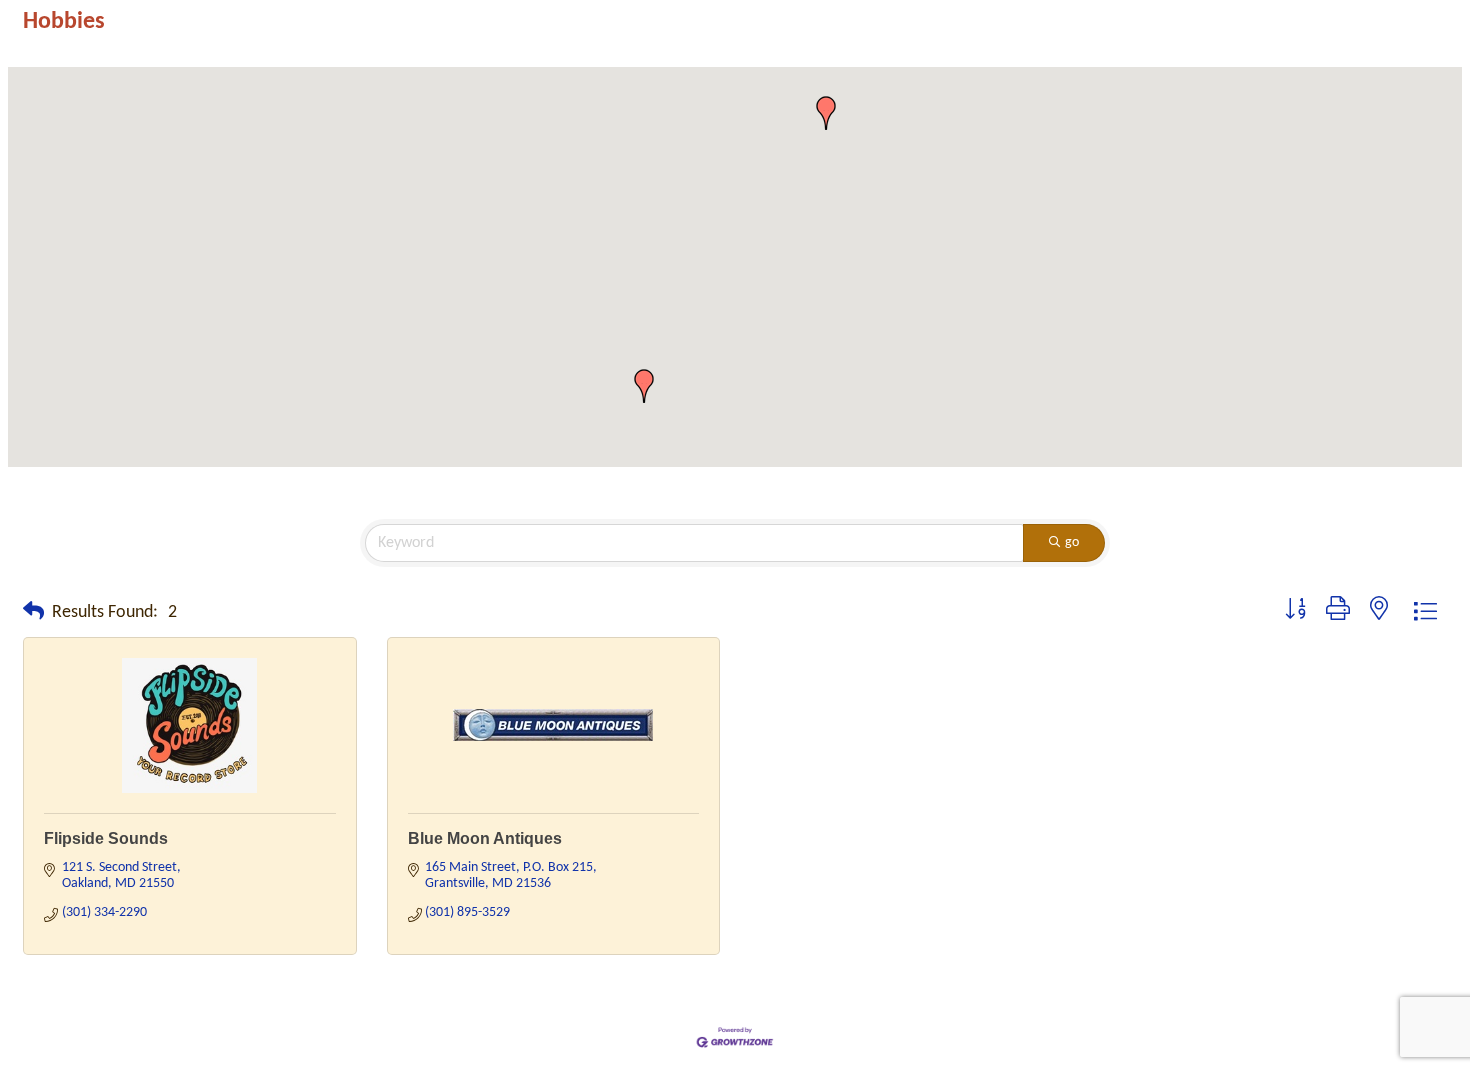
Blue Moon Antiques (485, 838)
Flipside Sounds (106, 838)
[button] (826, 113)
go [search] (1072, 542)
